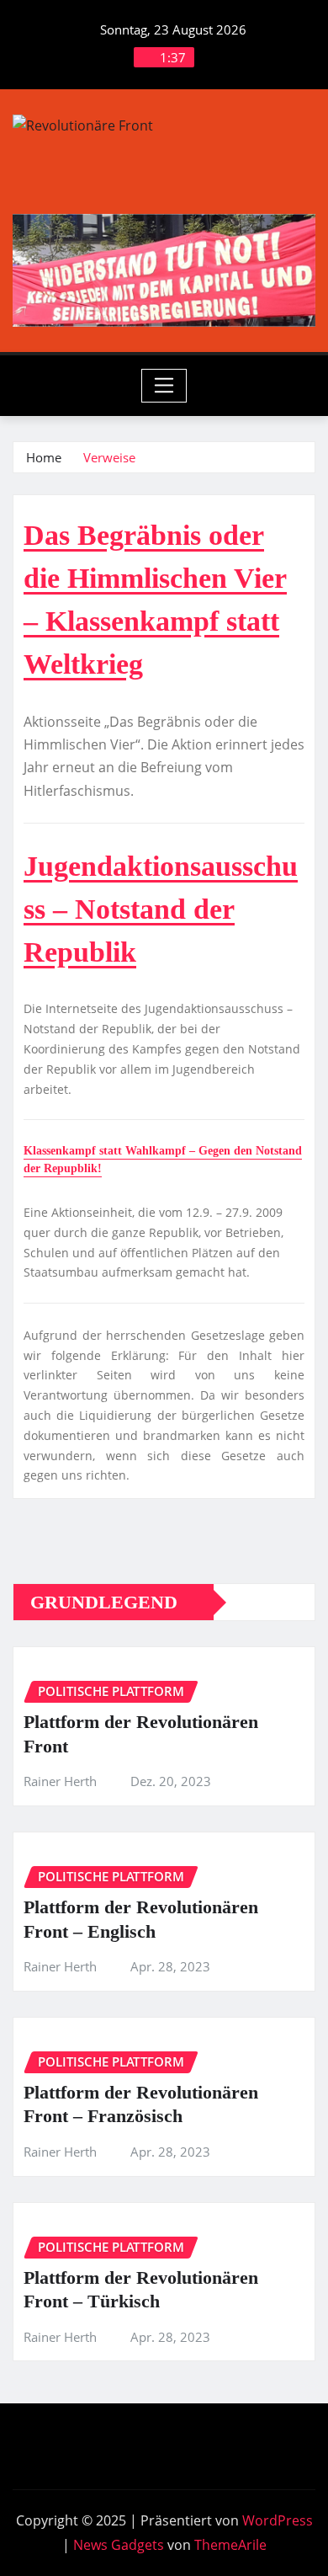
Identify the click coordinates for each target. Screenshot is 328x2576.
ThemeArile (230, 2545)
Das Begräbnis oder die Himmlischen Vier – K (155, 578)
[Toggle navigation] (164, 386)
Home (44, 457)
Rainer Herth (60, 1781)
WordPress (278, 2520)
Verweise (109, 457)
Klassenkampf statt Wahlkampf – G (116, 1151)
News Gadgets (119, 2545)
